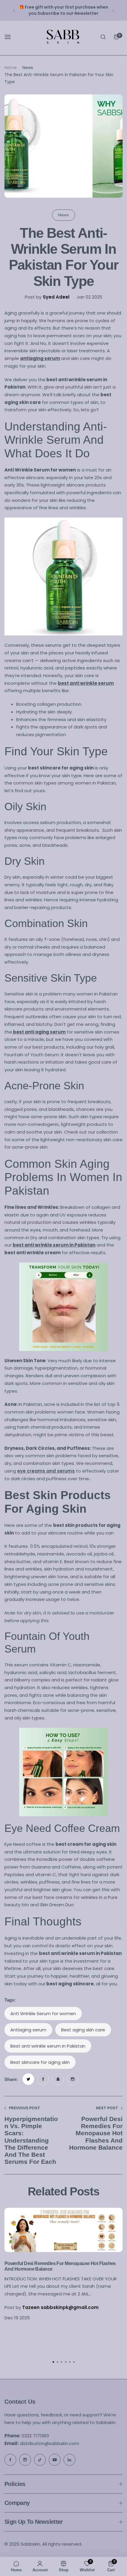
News (28, 68)
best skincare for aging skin (40, 2062)
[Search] (103, 37)
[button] (14, 10)
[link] (28, 2079)
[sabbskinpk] (63, 37)
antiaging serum (28, 2030)
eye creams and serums (46, 1471)
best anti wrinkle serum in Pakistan (48, 2046)
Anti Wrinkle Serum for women (43, 2014)
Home (11, 68)
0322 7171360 (27, 2436)
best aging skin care (83, 2030)
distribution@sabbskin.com (42, 2443)
